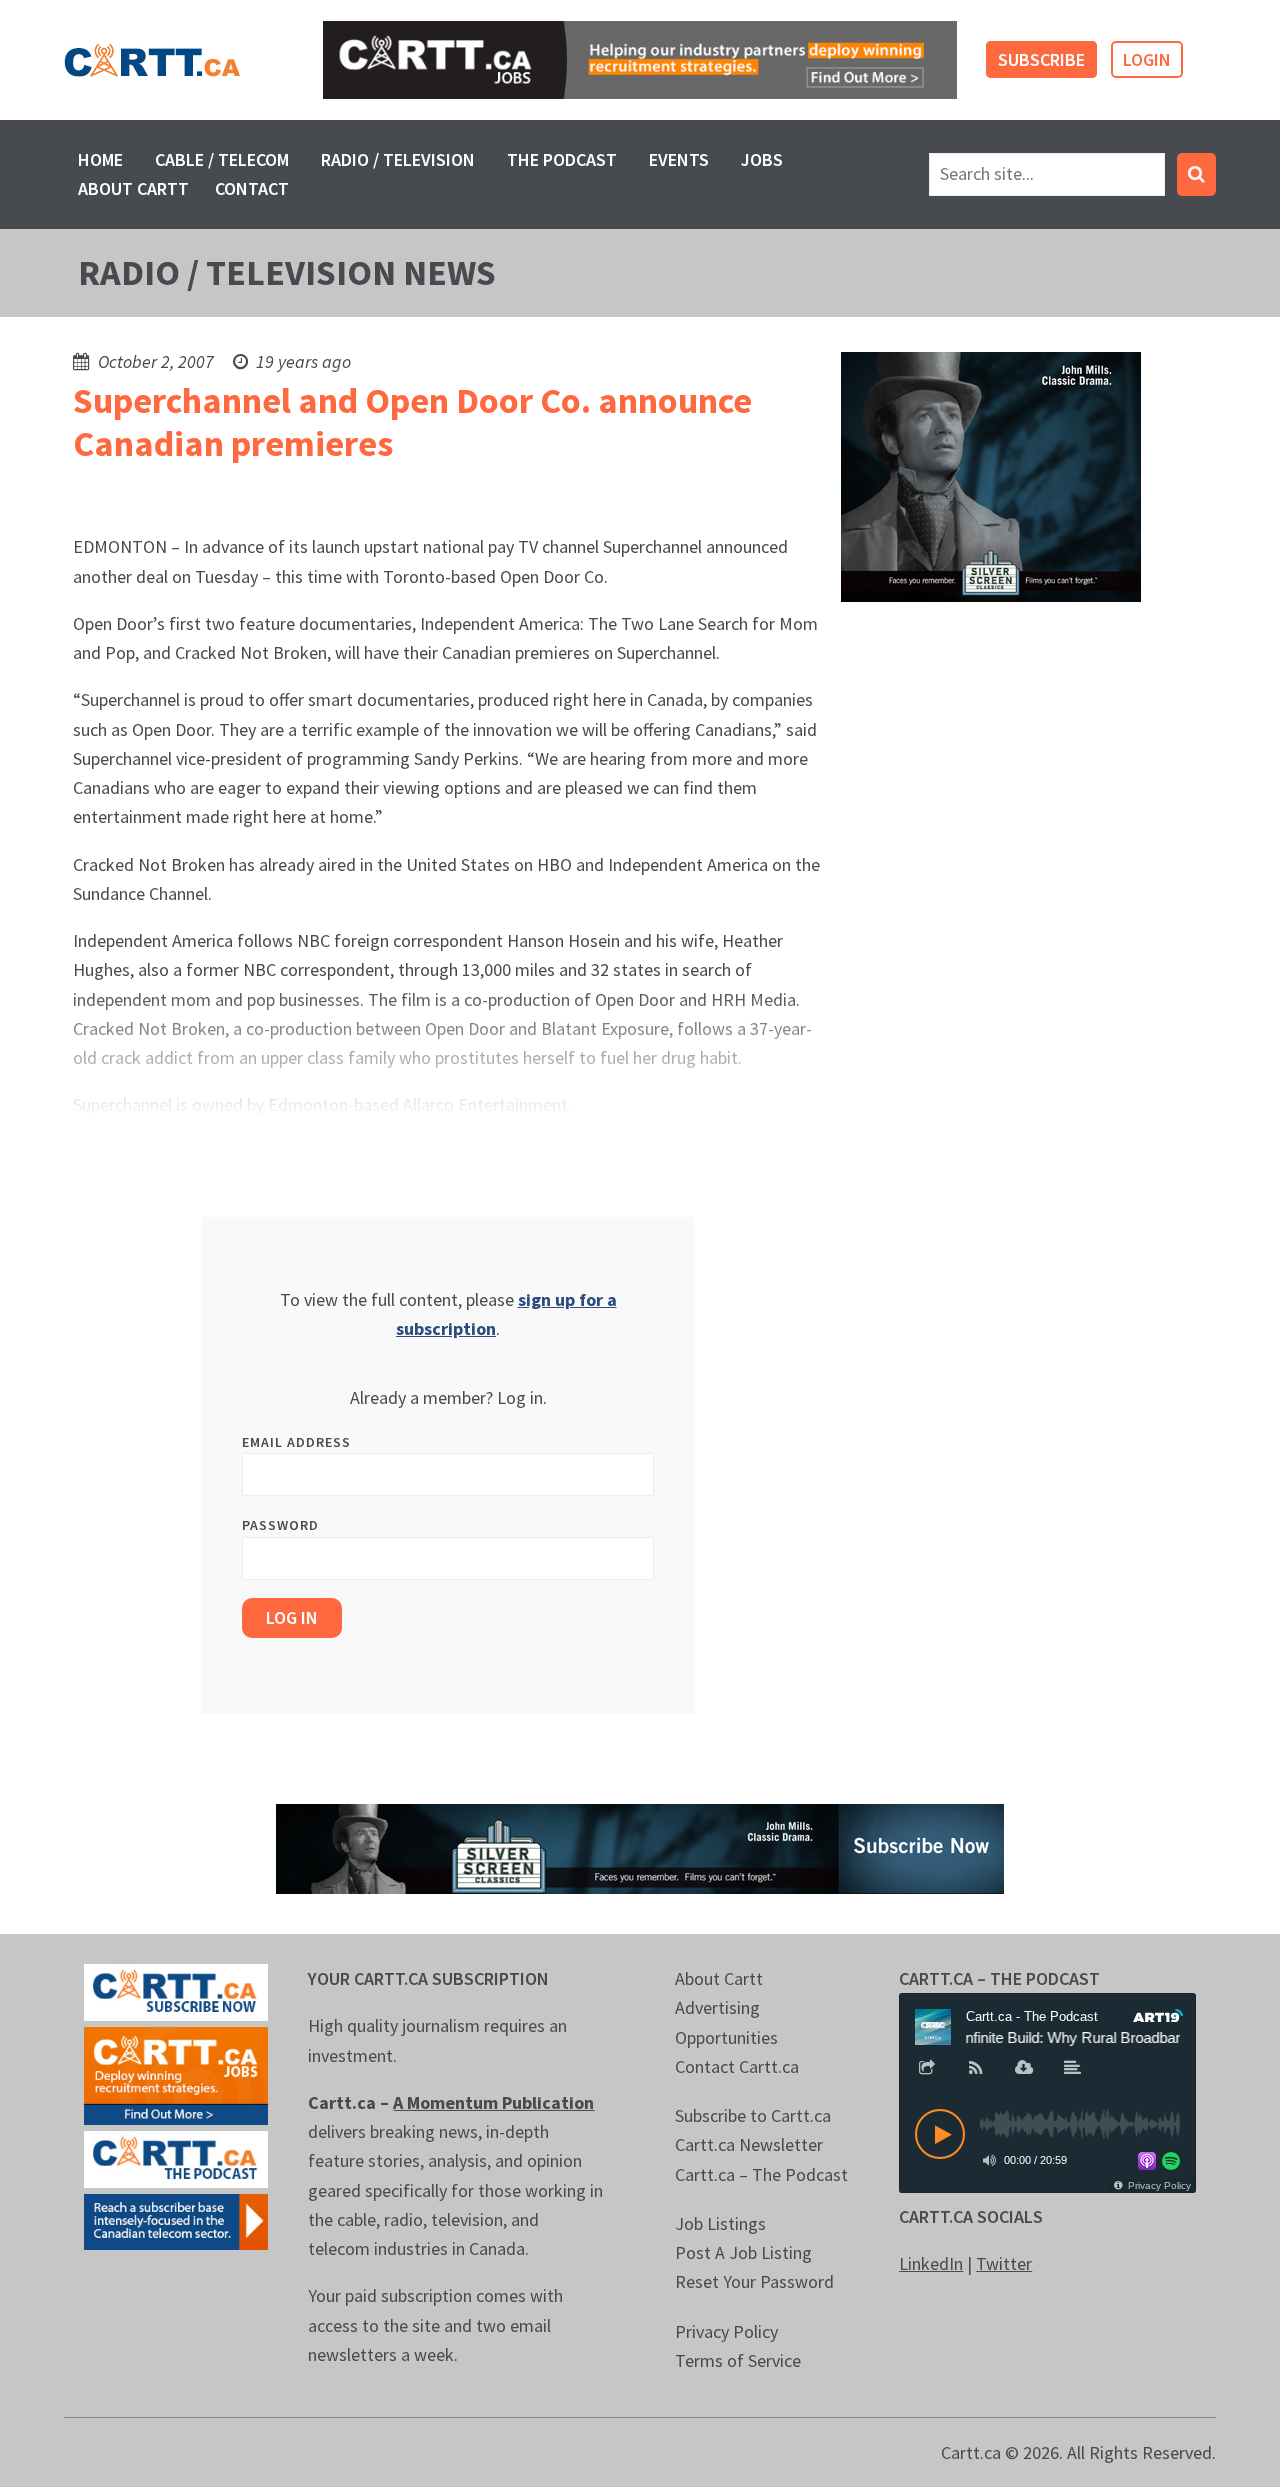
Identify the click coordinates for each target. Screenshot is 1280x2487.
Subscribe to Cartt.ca (753, 2115)
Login (1147, 59)
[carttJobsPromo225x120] (176, 2073)
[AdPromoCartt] (176, 2219)
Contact (252, 188)
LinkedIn (931, 2263)
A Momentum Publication (493, 2102)
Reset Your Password (754, 2281)
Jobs (762, 159)
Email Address (296, 1442)
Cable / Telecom (222, 159)
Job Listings (720, 2223)
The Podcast (562, 159)
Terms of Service (738, 2360)
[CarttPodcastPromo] (176, 2157)
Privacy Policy (726, 2331)
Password (280, 1525)
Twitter (1004, 2263)
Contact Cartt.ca (737, 2066)
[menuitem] (100, 159)
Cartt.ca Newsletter (749, 2144)
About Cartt (133, 188)
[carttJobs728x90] (640, 60)
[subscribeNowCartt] (176, 1990)
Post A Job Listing (743, 2252)
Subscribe (1041, 59)
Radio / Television (398, 159)
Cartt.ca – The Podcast (761, 2174)
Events (679, 159)
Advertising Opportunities (726, 2022)
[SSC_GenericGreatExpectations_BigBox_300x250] (991, 474)
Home (100, 159)
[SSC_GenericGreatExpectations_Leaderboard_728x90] (640, 1846)
